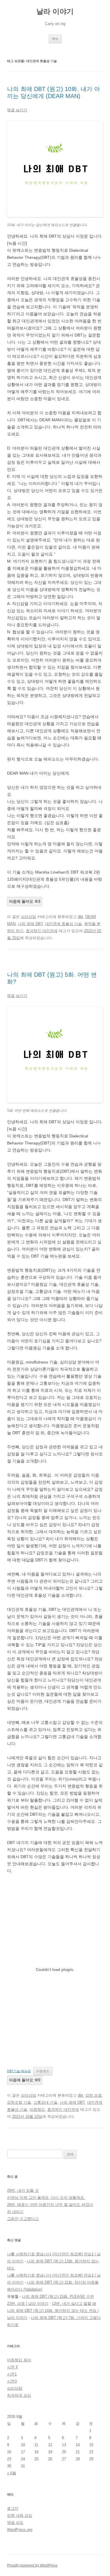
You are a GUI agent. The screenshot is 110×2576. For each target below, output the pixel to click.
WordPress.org (20, 2530)
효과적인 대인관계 (42, 931)
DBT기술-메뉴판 (19, 2071)
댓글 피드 (15, 2523)
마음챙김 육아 (19, 2360)
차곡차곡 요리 (19, 2395)
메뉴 (55, 39)
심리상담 (28, 917)
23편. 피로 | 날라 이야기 (28, 2304)
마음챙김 (37, 2109)
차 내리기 (15, 2212)
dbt (80, 917)
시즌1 (12, 2374)
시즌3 (12, 2381)
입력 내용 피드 (20, 2515)
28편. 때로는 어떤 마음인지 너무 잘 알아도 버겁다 (50, 2205)
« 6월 (12, 2473)
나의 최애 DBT (30, 924)
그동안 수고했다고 (23, 2219)
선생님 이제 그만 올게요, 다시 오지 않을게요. (46, 2198)
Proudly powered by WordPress (32, 2565)
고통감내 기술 (45, 2102)
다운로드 (43, 2071)
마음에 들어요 (25, 901)
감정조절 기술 (19, 2102)
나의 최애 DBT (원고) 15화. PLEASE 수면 (58, 2296)
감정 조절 (94, 2095)
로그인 (13, 2508)
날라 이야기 (55, 11)
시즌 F (13, 2367)
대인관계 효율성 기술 (64, 924)
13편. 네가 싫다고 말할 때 (74, 2304)
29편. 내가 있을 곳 (23, 2190)
